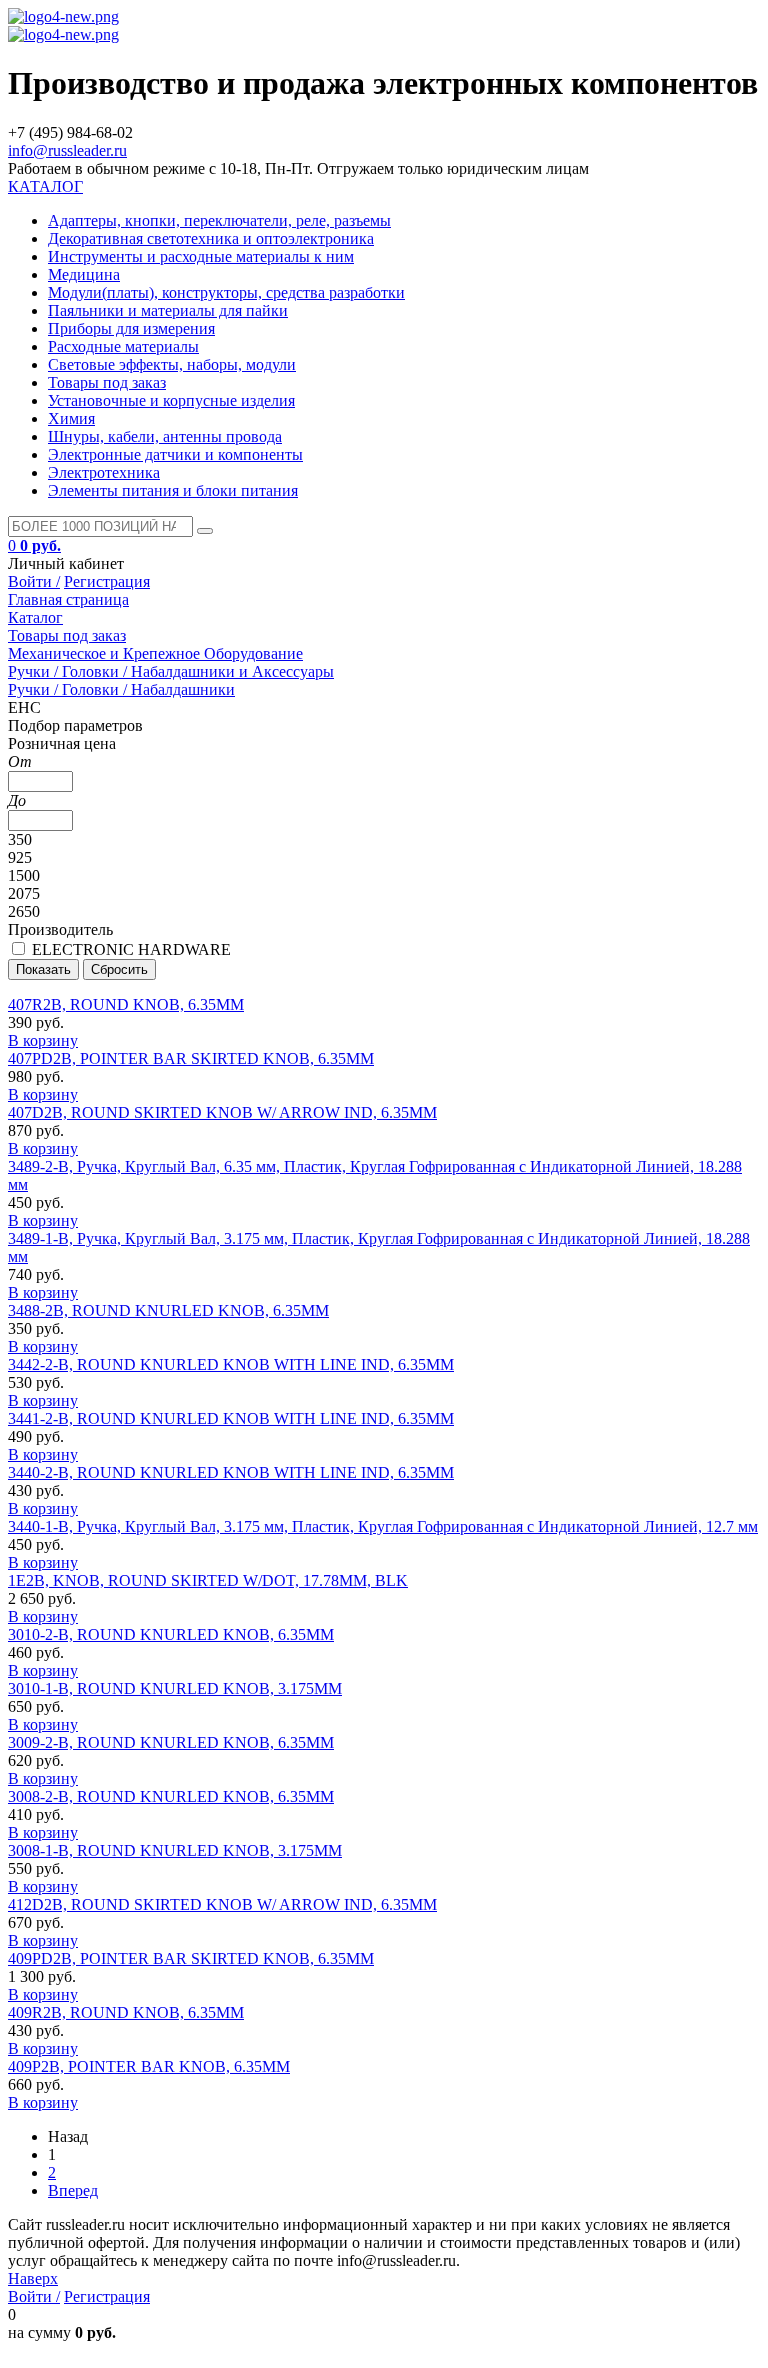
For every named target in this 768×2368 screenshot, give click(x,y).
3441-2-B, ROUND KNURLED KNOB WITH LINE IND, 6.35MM (231, 1418)
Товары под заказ (107, 382)
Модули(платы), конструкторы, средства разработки (226, 292)
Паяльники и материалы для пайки (168, 310)
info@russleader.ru (67, 150)
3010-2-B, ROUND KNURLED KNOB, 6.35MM (171, 1634)
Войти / (34, 581)
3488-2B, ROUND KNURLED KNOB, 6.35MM (168, 1310)
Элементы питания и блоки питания (173, 490)
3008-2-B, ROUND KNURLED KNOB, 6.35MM (171, 1796)
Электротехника (104, 472)
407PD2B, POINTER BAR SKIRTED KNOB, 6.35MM (191, 1058)
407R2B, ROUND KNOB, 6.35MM (126, 1004)
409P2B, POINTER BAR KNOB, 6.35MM (149, 2066)
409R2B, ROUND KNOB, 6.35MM (126, 2012)
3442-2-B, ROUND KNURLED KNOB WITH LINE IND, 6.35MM (231, 1364)
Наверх (33, 2278)
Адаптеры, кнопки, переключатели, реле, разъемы (219, 220)
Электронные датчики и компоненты (175, 454)
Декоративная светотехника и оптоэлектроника (211, 238)
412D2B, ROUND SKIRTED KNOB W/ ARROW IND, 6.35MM (222, 1904)
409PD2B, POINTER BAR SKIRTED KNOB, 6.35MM (191, 1958)
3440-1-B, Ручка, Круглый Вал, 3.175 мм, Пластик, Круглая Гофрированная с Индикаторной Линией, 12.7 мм (383, 1526)
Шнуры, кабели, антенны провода (165, 436)
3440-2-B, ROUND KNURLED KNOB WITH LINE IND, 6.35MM (231, 1472)
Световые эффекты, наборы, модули (172, 364)
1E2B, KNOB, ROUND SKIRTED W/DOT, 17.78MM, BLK (208, 1580)
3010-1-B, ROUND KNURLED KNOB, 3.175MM (175, 1688)
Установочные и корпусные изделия (171, 400)
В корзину (43, 1040)
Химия (71, 418)
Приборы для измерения (131, 328)
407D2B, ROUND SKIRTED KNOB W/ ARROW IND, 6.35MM (222, 1112)
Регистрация (107, 581)
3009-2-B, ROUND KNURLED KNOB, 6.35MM (171, 1742)
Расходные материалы (123, 346)
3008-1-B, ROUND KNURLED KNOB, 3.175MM (175, 1850)
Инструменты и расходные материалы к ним (201, 256)
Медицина (84, 274)
